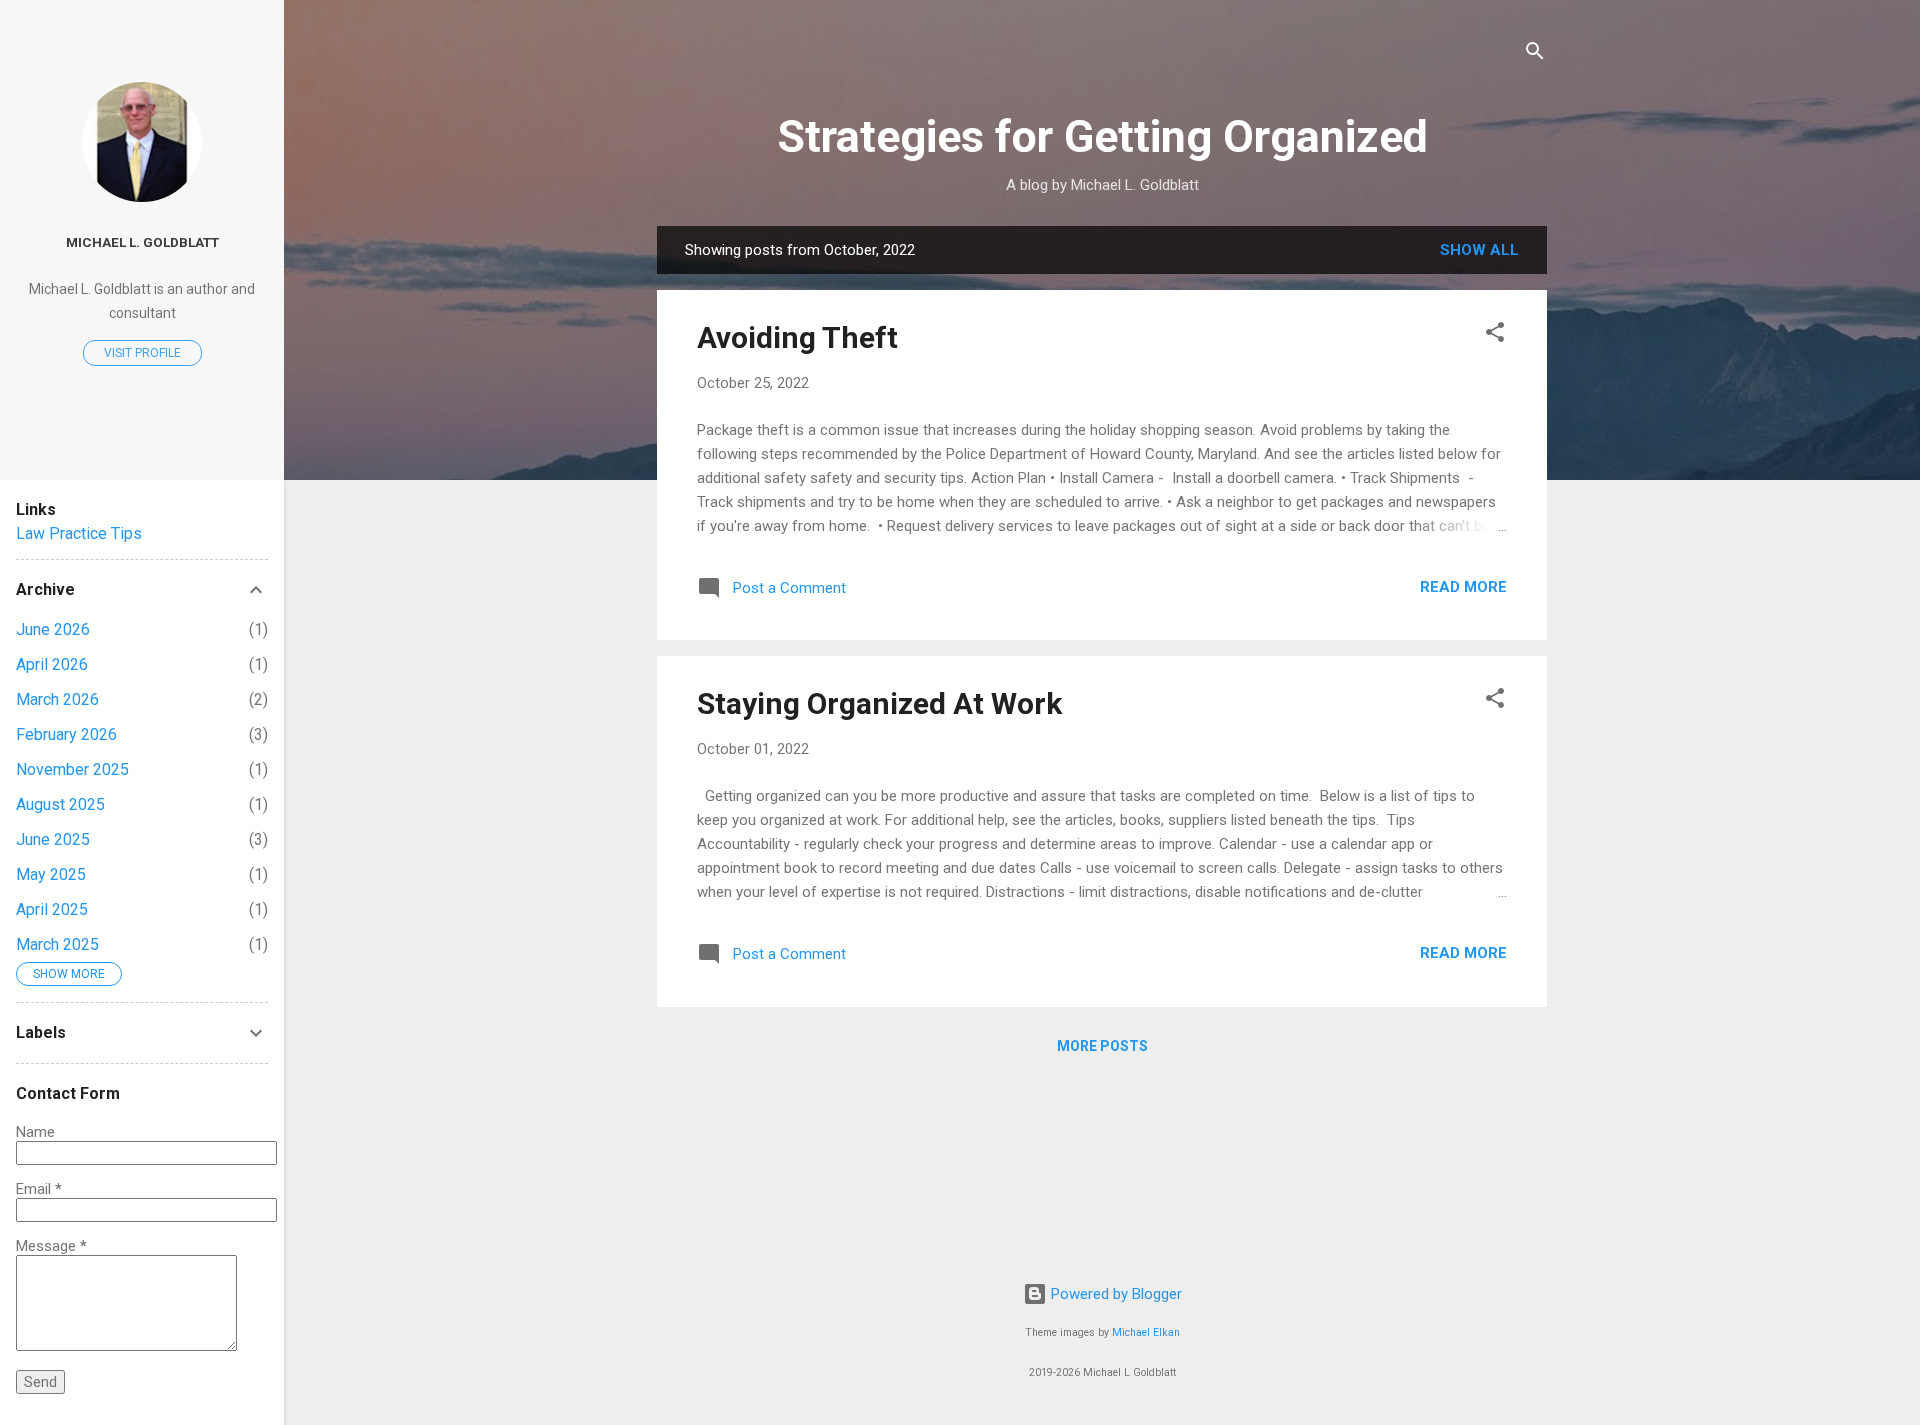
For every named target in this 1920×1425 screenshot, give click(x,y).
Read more (1463, 587)
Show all (1479, 250)
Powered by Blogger (1114, 1294)
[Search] (1535, 54)
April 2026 (52, 664)
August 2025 (60, 804)
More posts (1102, 1046)
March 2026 (57, 699)
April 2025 (52, 909)
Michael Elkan (1146, 1332)
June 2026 (53, 629)
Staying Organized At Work (879, 703)
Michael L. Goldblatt (142, 242)
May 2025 (51, 874)
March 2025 (57, 944)
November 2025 (72, 769)
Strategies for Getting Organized (1102, 136)
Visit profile (142, 353)
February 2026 (66, 734)
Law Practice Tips (79, 533)
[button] (1495, 335)
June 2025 (53, 839)
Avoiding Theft (797, 337)
